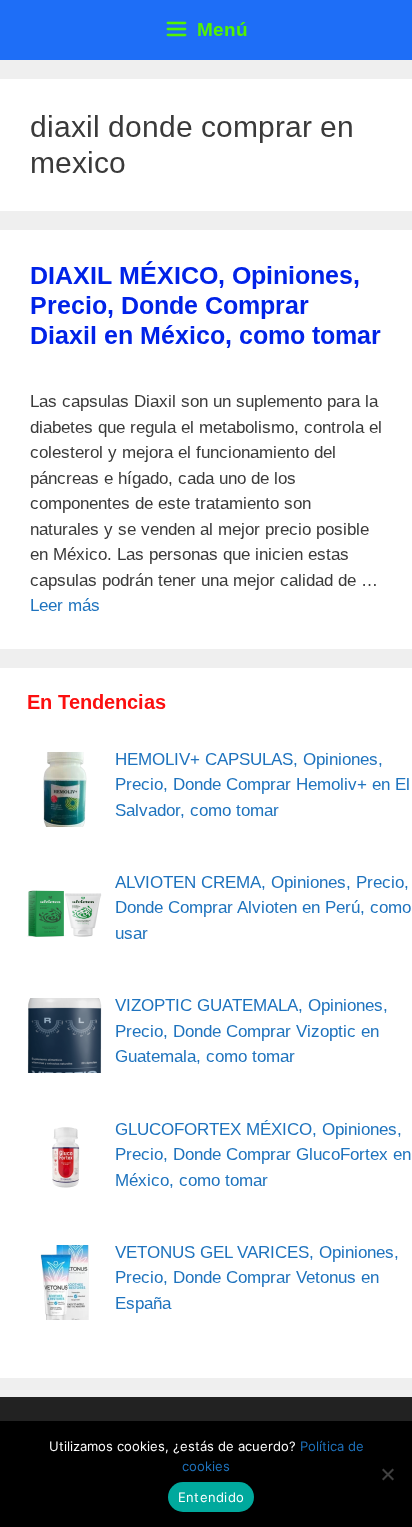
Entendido (211, 1497)
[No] (387, 1474)
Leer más (65, 605)
